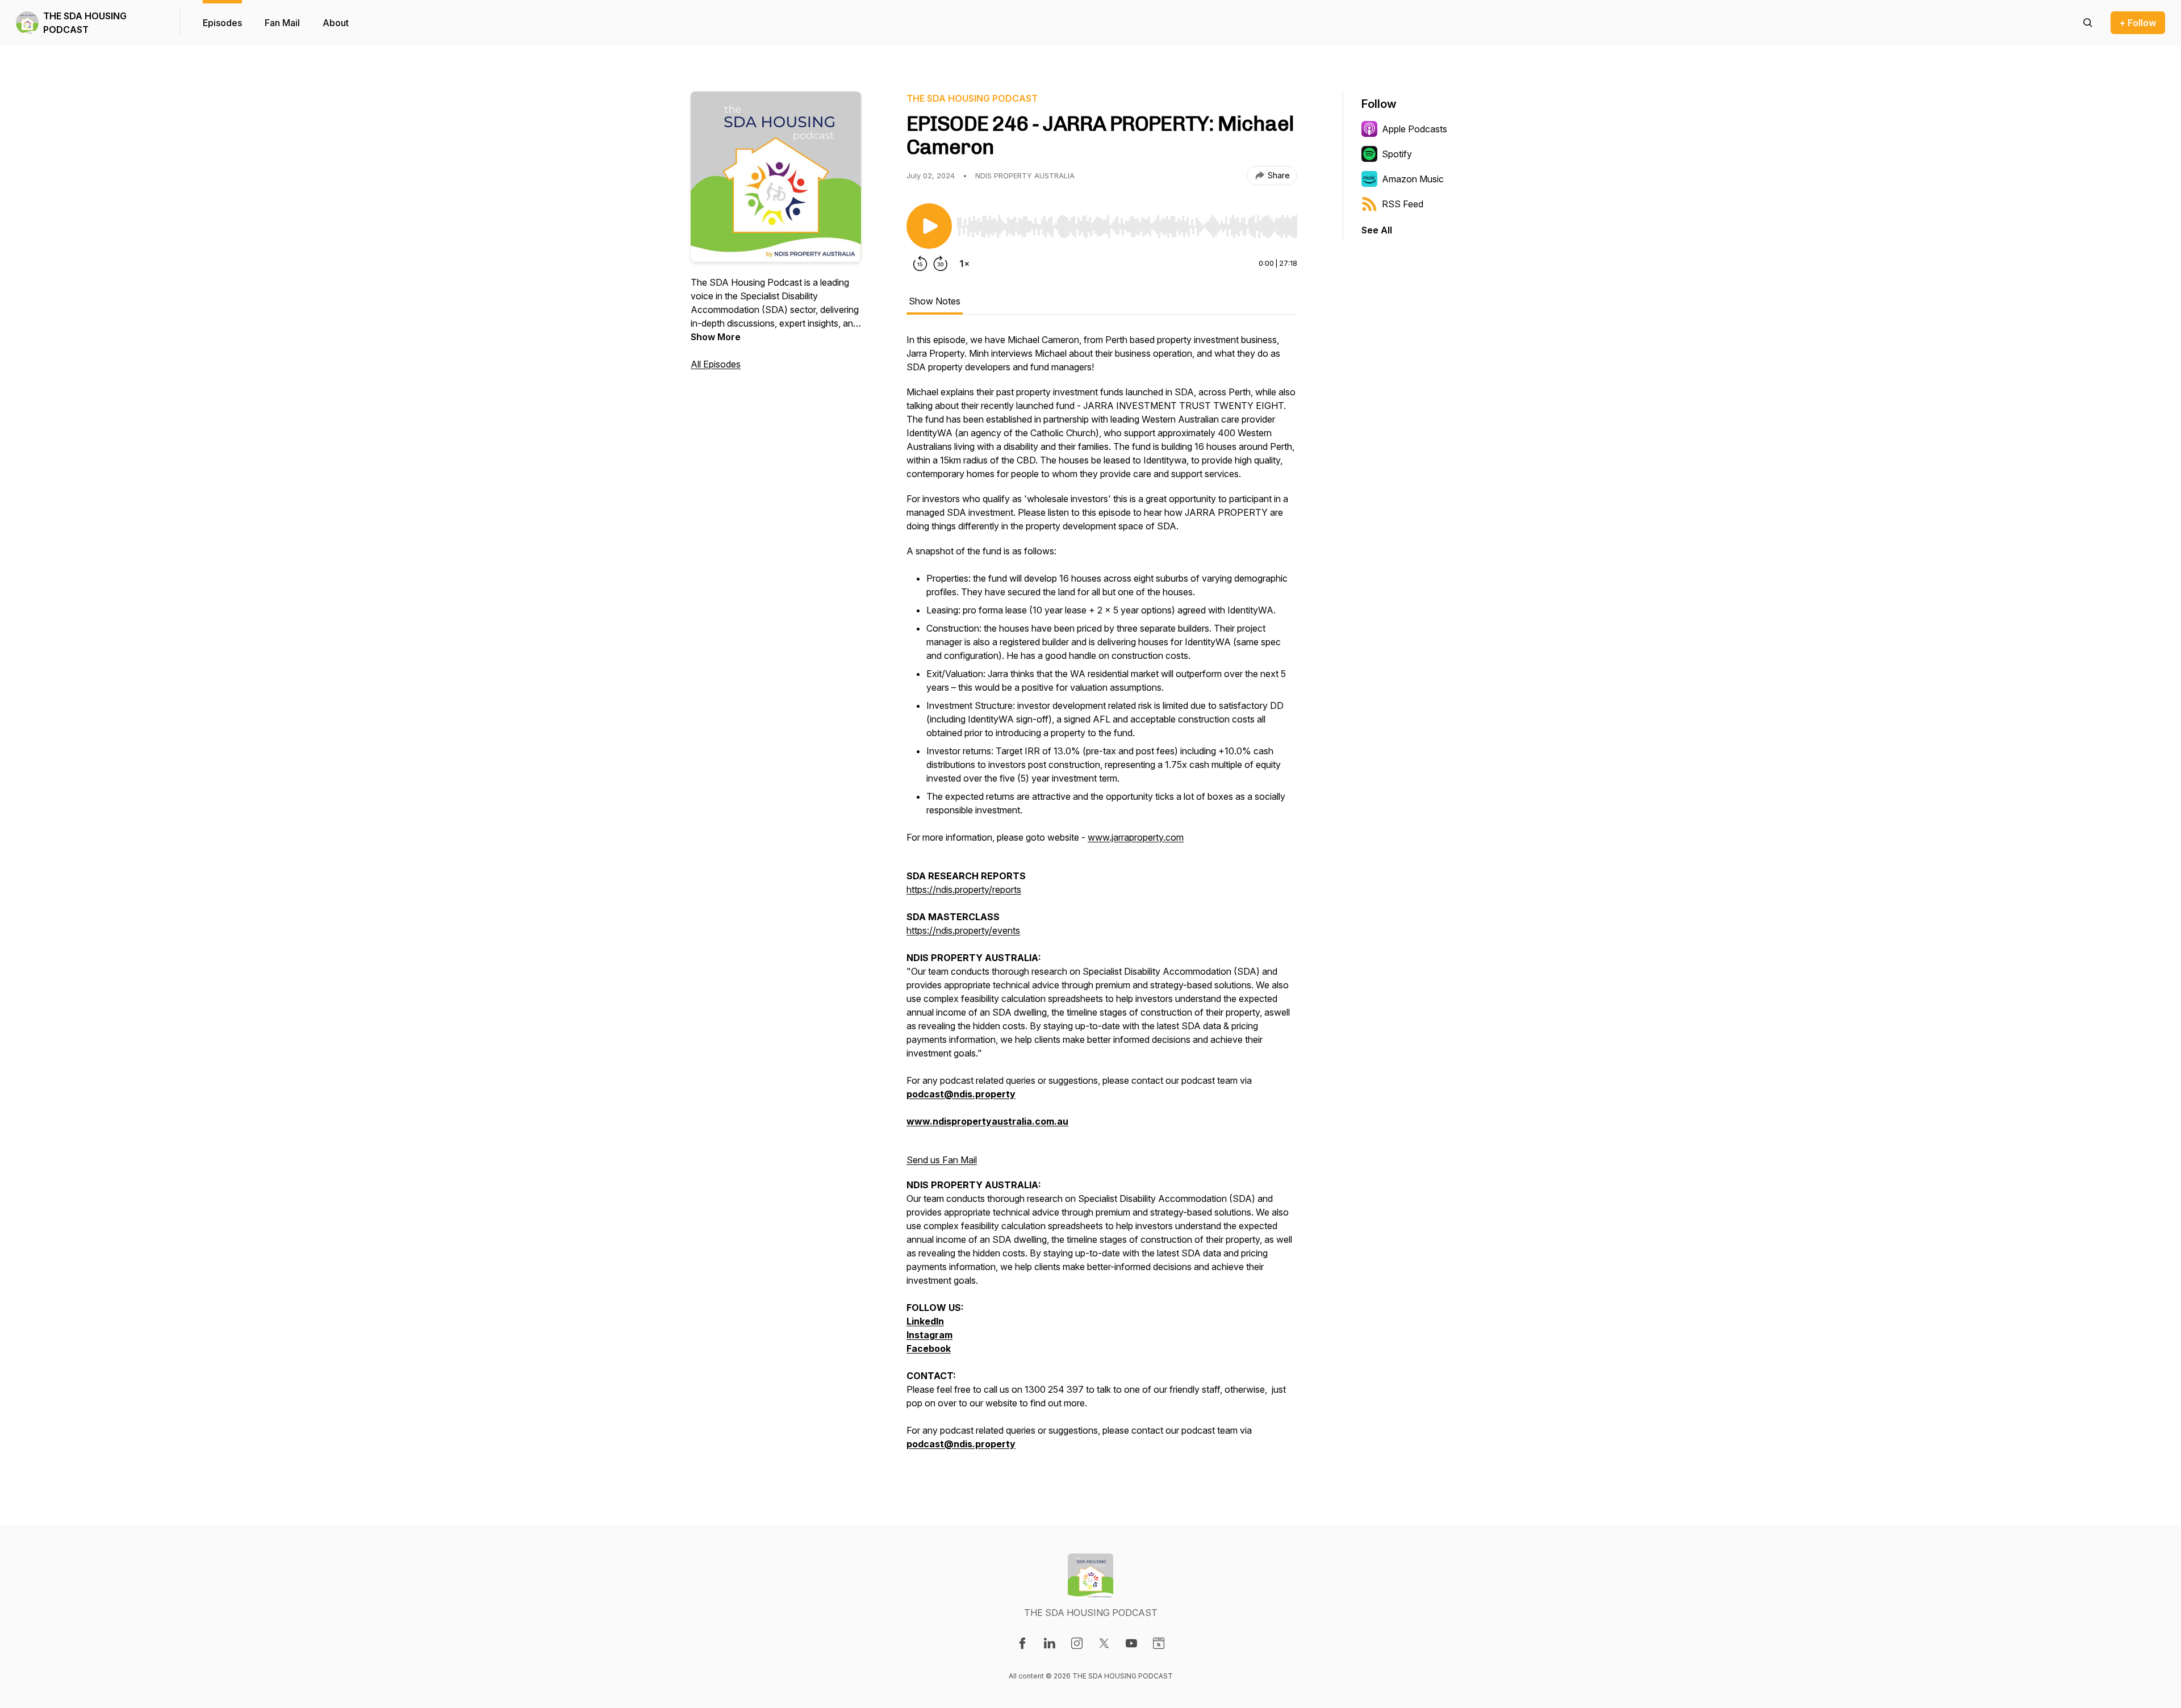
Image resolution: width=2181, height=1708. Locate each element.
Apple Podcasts (1415, 129)
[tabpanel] (1102, 897)
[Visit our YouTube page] (1131, 1643)
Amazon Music (1413, 179)
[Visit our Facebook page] (1022, 1643)
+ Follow (2138, 23)
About (336, 23)
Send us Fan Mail (942, 1160)
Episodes (222, 23)
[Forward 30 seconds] (941, 264)
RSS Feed (1403, 204)
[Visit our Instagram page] (1077, 1643)
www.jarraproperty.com (1136, 837)
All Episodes (716, 364)
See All (1377, 230)
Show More (716, 337)
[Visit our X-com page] (1104, 1643)
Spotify (1397, 154)
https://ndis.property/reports (964, 890)
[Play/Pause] (929, 226)
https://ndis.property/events (963, 930)
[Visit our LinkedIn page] (1050, 1643)
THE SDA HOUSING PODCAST (85, 23)
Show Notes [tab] (935, 301)
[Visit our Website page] (1159, 1643)
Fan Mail (282, 23)
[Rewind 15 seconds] (920, 264)
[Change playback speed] (964, 264)
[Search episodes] (2088, 23)
